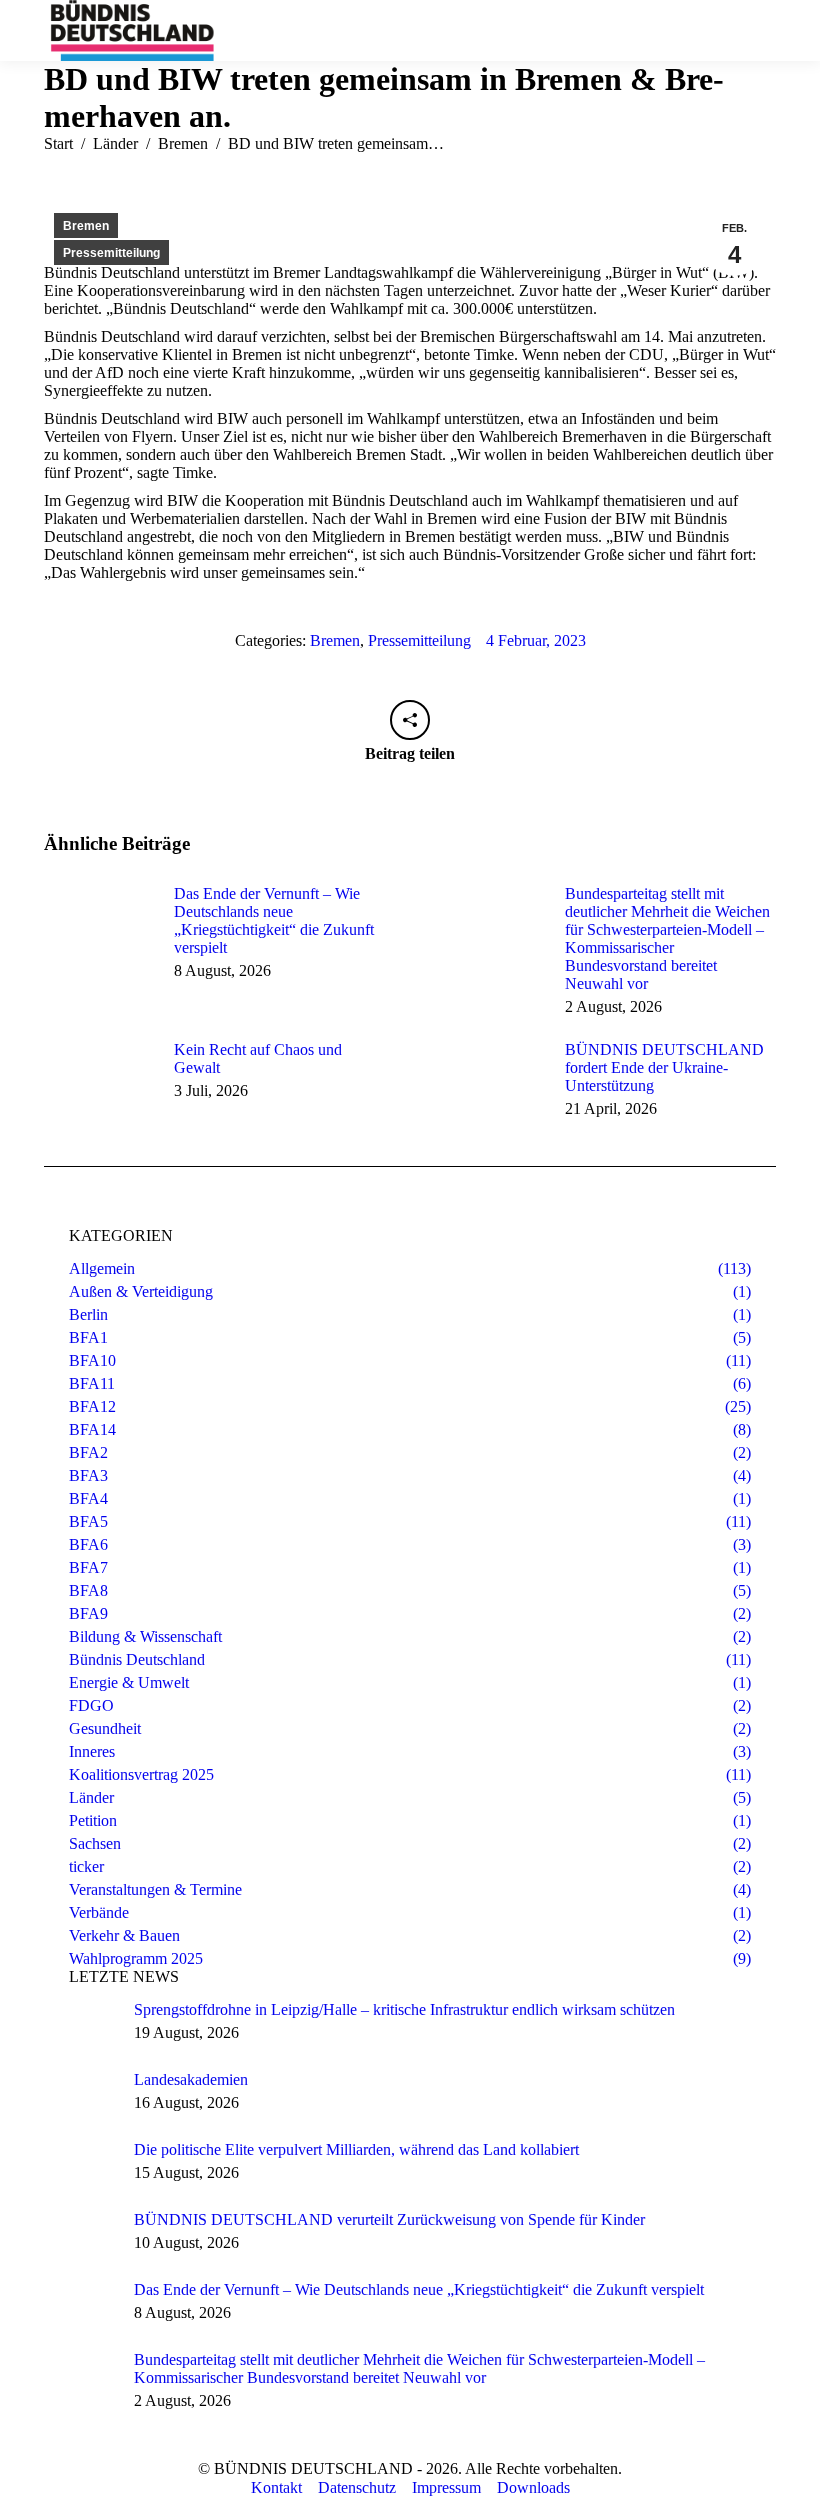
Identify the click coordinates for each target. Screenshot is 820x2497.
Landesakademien (191, 2079)
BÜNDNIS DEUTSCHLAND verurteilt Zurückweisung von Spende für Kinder (389, 2219)
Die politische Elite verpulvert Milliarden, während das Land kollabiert (356, 2149)
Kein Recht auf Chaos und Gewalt (258, 1058)
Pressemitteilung (111, 253)
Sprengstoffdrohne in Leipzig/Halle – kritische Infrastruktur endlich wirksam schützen (404, 2009)
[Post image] (99, 930)
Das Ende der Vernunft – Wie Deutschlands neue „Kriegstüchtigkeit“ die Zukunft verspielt (274, 920)
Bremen (86, 226)
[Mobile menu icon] (759, 30)
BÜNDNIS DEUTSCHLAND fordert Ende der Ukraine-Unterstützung (664, 1067)
